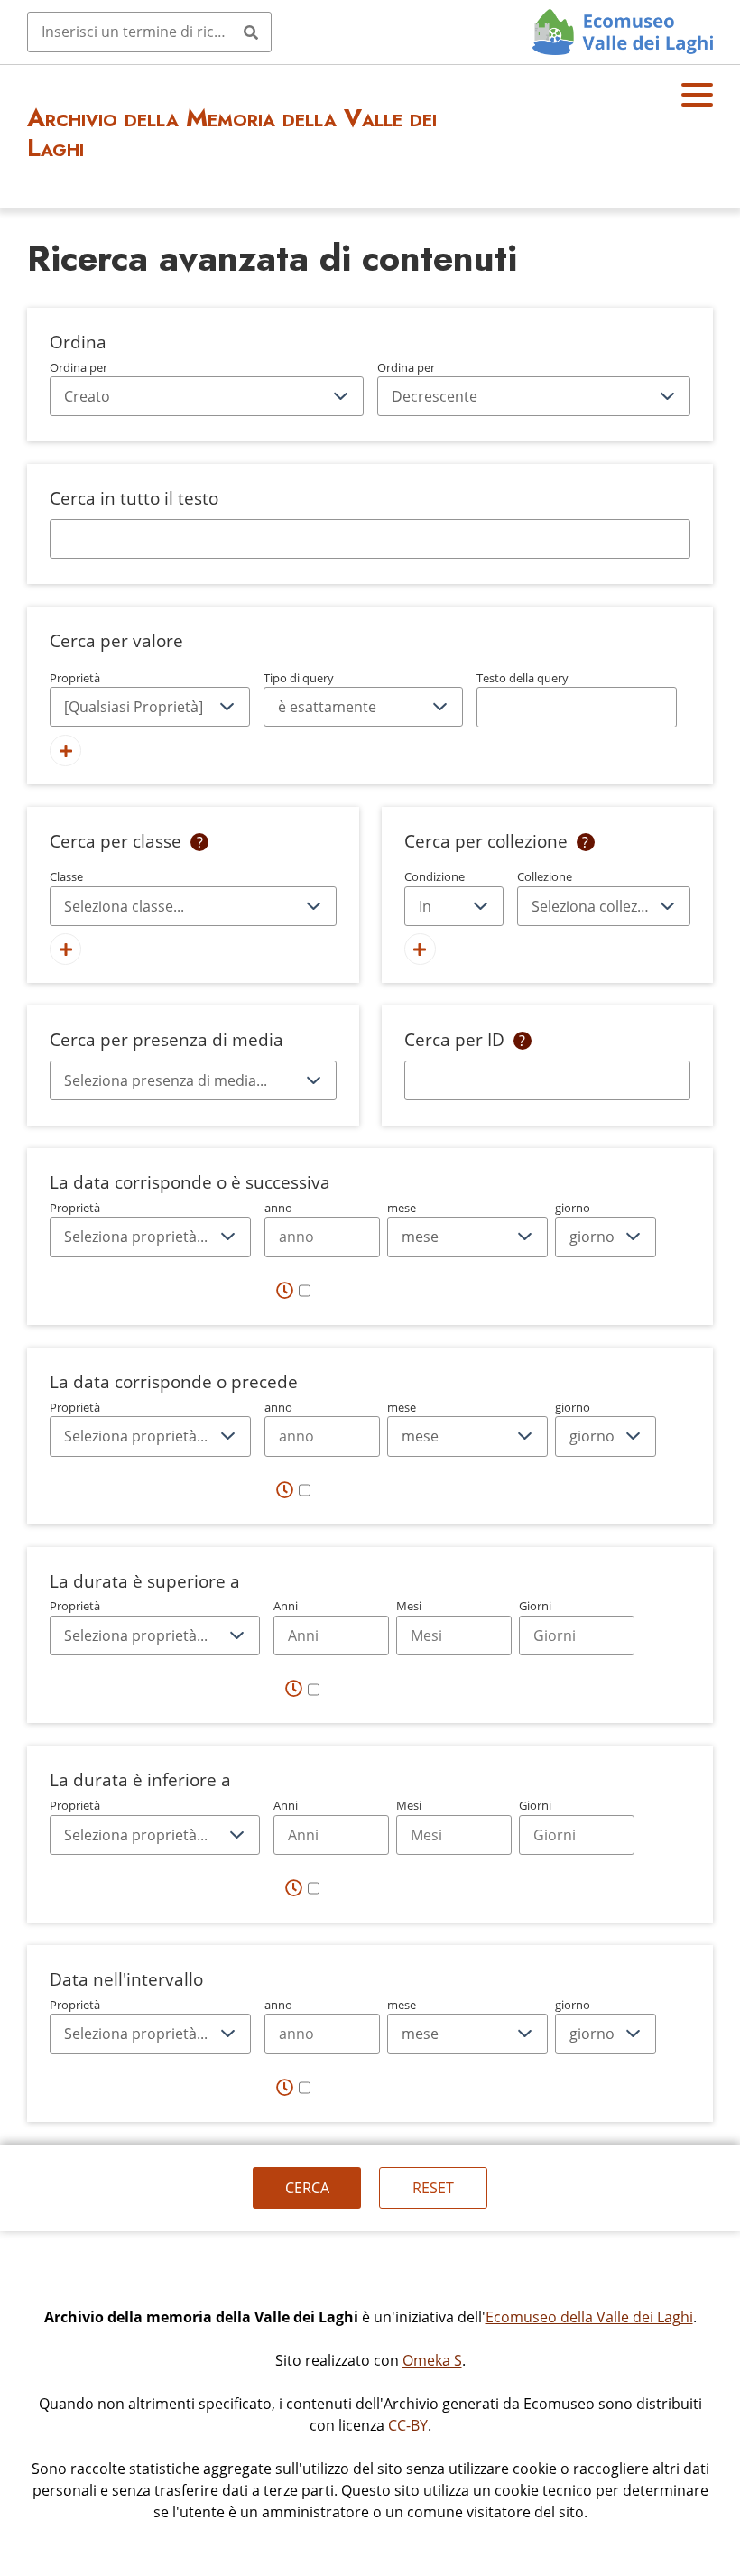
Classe (66, 876)
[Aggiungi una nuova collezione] (420, 949)
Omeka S (432, 2360)
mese (402, 1208)
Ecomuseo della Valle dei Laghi (589, 2317)
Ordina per (79, 367)
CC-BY (408, 2425)
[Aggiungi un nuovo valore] (65, 751)
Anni (286, 1606)
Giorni (535, 1606)
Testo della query (523, 678)
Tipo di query (299, 678)
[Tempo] (293, 1291)
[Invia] (251, 32)
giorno (573, 1208)
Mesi (409, 1606)
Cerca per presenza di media (166, 1039)
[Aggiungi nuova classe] (65, 949)
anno (278, 1208)
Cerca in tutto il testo (134, 498)
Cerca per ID (454, 1039)
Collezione (545, 876)
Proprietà (75, 678)
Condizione (435, 876)
